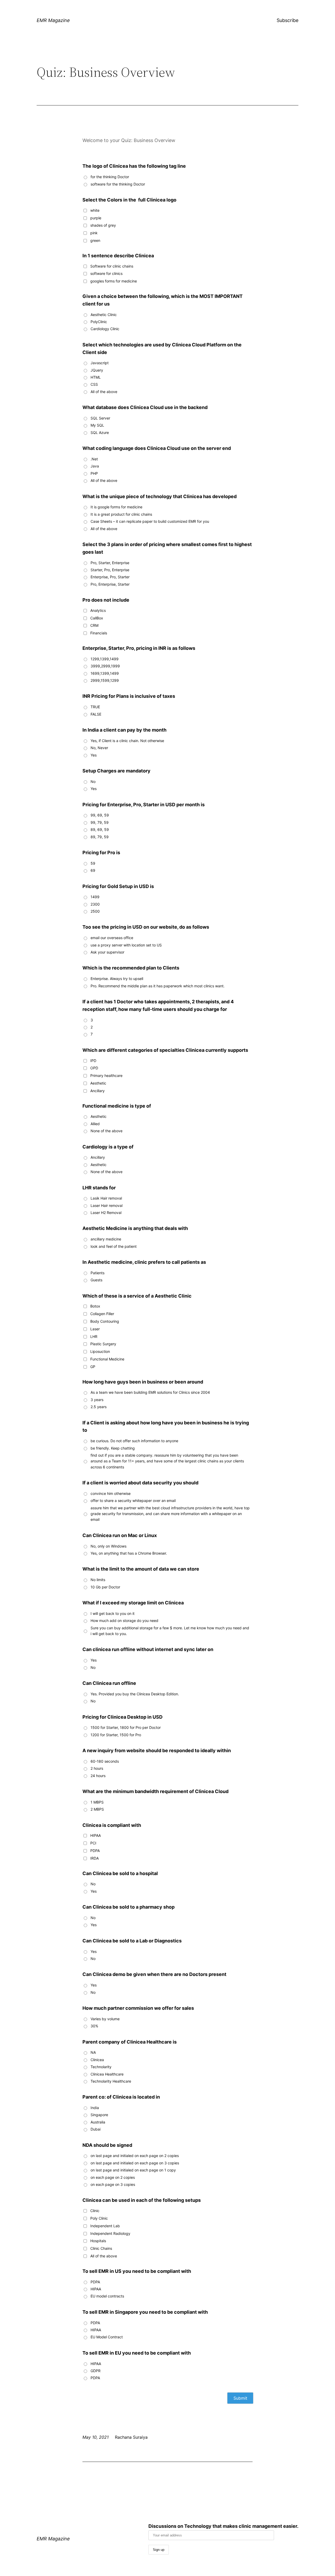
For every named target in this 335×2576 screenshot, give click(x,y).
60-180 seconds (105, 1761)
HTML (96, 377)
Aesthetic (98, 1083)
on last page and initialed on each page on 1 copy (133, 2170)
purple (96, 218)
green (95, 240)
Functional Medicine (107, 1359)
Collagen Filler (102, 1314)
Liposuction (100, 1351)
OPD (94, 1068)
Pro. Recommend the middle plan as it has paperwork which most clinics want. (158, 986)
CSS (94, 384)
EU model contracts (107, 2296)
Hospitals (98, 2241)
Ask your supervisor (107, 952)
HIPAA (96, 1835)
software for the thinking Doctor (118, 184)
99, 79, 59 (100, 822)
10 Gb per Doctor (105, 1587)
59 (93, 863)
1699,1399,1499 (105, 673)
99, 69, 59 (100, 815)
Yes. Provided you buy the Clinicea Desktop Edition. (135, 1694)
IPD (93, 1061)
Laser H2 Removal (106, 1213)
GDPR (96, 2371)
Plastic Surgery (103, 1344)
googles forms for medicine (114, 281)
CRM (94, 625)
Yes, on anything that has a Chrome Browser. (129, 1553)
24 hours (98, 1776)
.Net (94, 459)
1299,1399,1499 (105, 659)
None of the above (107, 1131)
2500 (95, 911)
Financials (99, 633)
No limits (98, 1580)
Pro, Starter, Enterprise (110, 563)
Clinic (95, 2211)
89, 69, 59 (100, 829)
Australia (98, 2122)
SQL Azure (100, 432)
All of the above (104, 392)
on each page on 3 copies (113, 2184)
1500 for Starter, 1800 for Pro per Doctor (126, 1727)
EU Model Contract (107, 2337)
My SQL (97, 425)
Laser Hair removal (107, 1205)
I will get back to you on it (113, 1613)
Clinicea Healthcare (107, 2074)
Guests (96, 1280)
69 (93, 870)
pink (94, 233)
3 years (97, 1400)
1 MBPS (97, 1802)
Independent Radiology (110, 2233)
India (95, 2108)
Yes (94, 755)
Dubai (96, 2129)
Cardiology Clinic (105, 329)
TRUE (95, 707)
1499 (95, 897)
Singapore (99, 2115)
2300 (95, 904)
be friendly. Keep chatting (113, 1448)
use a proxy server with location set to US (126, 945)
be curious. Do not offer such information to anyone (134, 1441)
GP (93, 1367)
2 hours (97, 1768)
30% (94, 2026)
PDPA (95, 1851)
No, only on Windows (108, 1546)
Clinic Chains (101, 2248)
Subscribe (287, 20)
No (93, 781)
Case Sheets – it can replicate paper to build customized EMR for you (150, 521)
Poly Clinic (99, 2218)
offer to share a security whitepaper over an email (133, 1501)
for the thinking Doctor (110, 177)
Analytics (98, 610)
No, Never (99, 748)
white (95, 210)
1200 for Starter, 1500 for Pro (116, 1735)
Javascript (100, 363)
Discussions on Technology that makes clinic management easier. (223, 2526)
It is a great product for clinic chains (121, 514)
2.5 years (99, 1407)
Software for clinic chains (112, 266)
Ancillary (97, 1091)
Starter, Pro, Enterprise (110, 570)
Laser (95, 1329)
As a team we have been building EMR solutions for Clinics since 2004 (150, 1392)
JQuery (97, 370)
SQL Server (100, 418)
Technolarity (101, 2067)
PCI (93, 1843)
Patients (97, 1273)
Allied (95, 1124)
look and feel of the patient (114, 1246)
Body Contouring (105, 1321)
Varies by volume (105, 2019)
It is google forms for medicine (116, 507)
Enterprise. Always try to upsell (117, 979)
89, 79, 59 (100, 837)
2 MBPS (97, 1809)
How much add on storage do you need (124, 1621)
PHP (94, 473)
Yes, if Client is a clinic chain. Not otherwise (127, 741)
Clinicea (97, 2060)
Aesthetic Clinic (104, 315)
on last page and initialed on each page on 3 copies (135, 2163)
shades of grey (103, 225)
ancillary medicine (106, 1239)
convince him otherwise (111, 1493)
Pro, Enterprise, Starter (110, 584)
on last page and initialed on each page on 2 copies (135, 2156)
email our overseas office (112, 938)
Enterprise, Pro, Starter (110, 577)
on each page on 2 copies (113, 2177)
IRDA (94, 1858)
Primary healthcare (106, 1075)
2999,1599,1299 (105, 680)
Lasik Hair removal (106, 1198)
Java (95, 466)
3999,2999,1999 (105, 666)
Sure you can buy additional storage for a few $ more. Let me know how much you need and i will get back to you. (170, 1631)
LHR (94, 1336)
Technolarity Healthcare (111, 2081)
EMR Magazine (53, 20)
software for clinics (106, 273)
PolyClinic (99, 322)
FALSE (96, 714)
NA (93, 2052)
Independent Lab (105, 2226)
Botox (95, 1306)
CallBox (97, 618)
